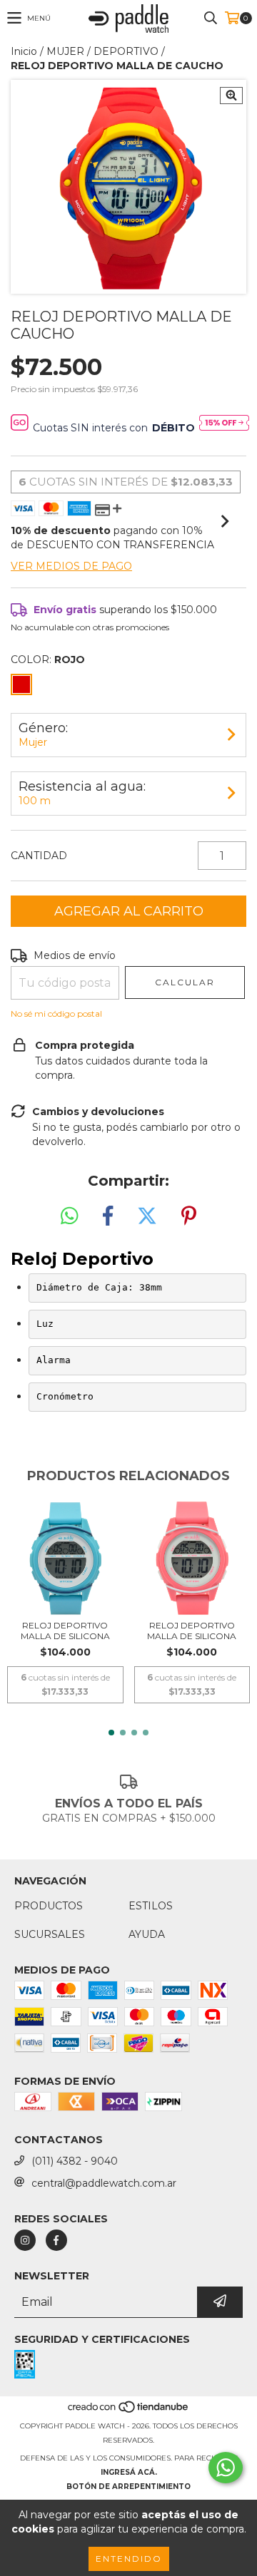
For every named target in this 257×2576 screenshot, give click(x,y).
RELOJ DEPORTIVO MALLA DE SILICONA (65, 1631)
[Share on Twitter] (147, 1216)
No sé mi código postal (56, 1014)
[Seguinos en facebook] (56, 2240)
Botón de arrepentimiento (128, 2487)
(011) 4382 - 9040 (75, 2161)
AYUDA (147, 1934)
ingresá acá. (129, 2472)
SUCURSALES (50, 1934)
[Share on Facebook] (108, 1216)
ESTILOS (151, 1906)
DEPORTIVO (126, 51)
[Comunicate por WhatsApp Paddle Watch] (226, 2468)
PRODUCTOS (49, 1906)
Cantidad (39, 856)
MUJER (65, 51)
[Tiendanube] (129, 2412)
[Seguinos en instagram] (25, 2240)
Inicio (24, 51)
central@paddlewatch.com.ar (104, 2183)
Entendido (129, 2559)
